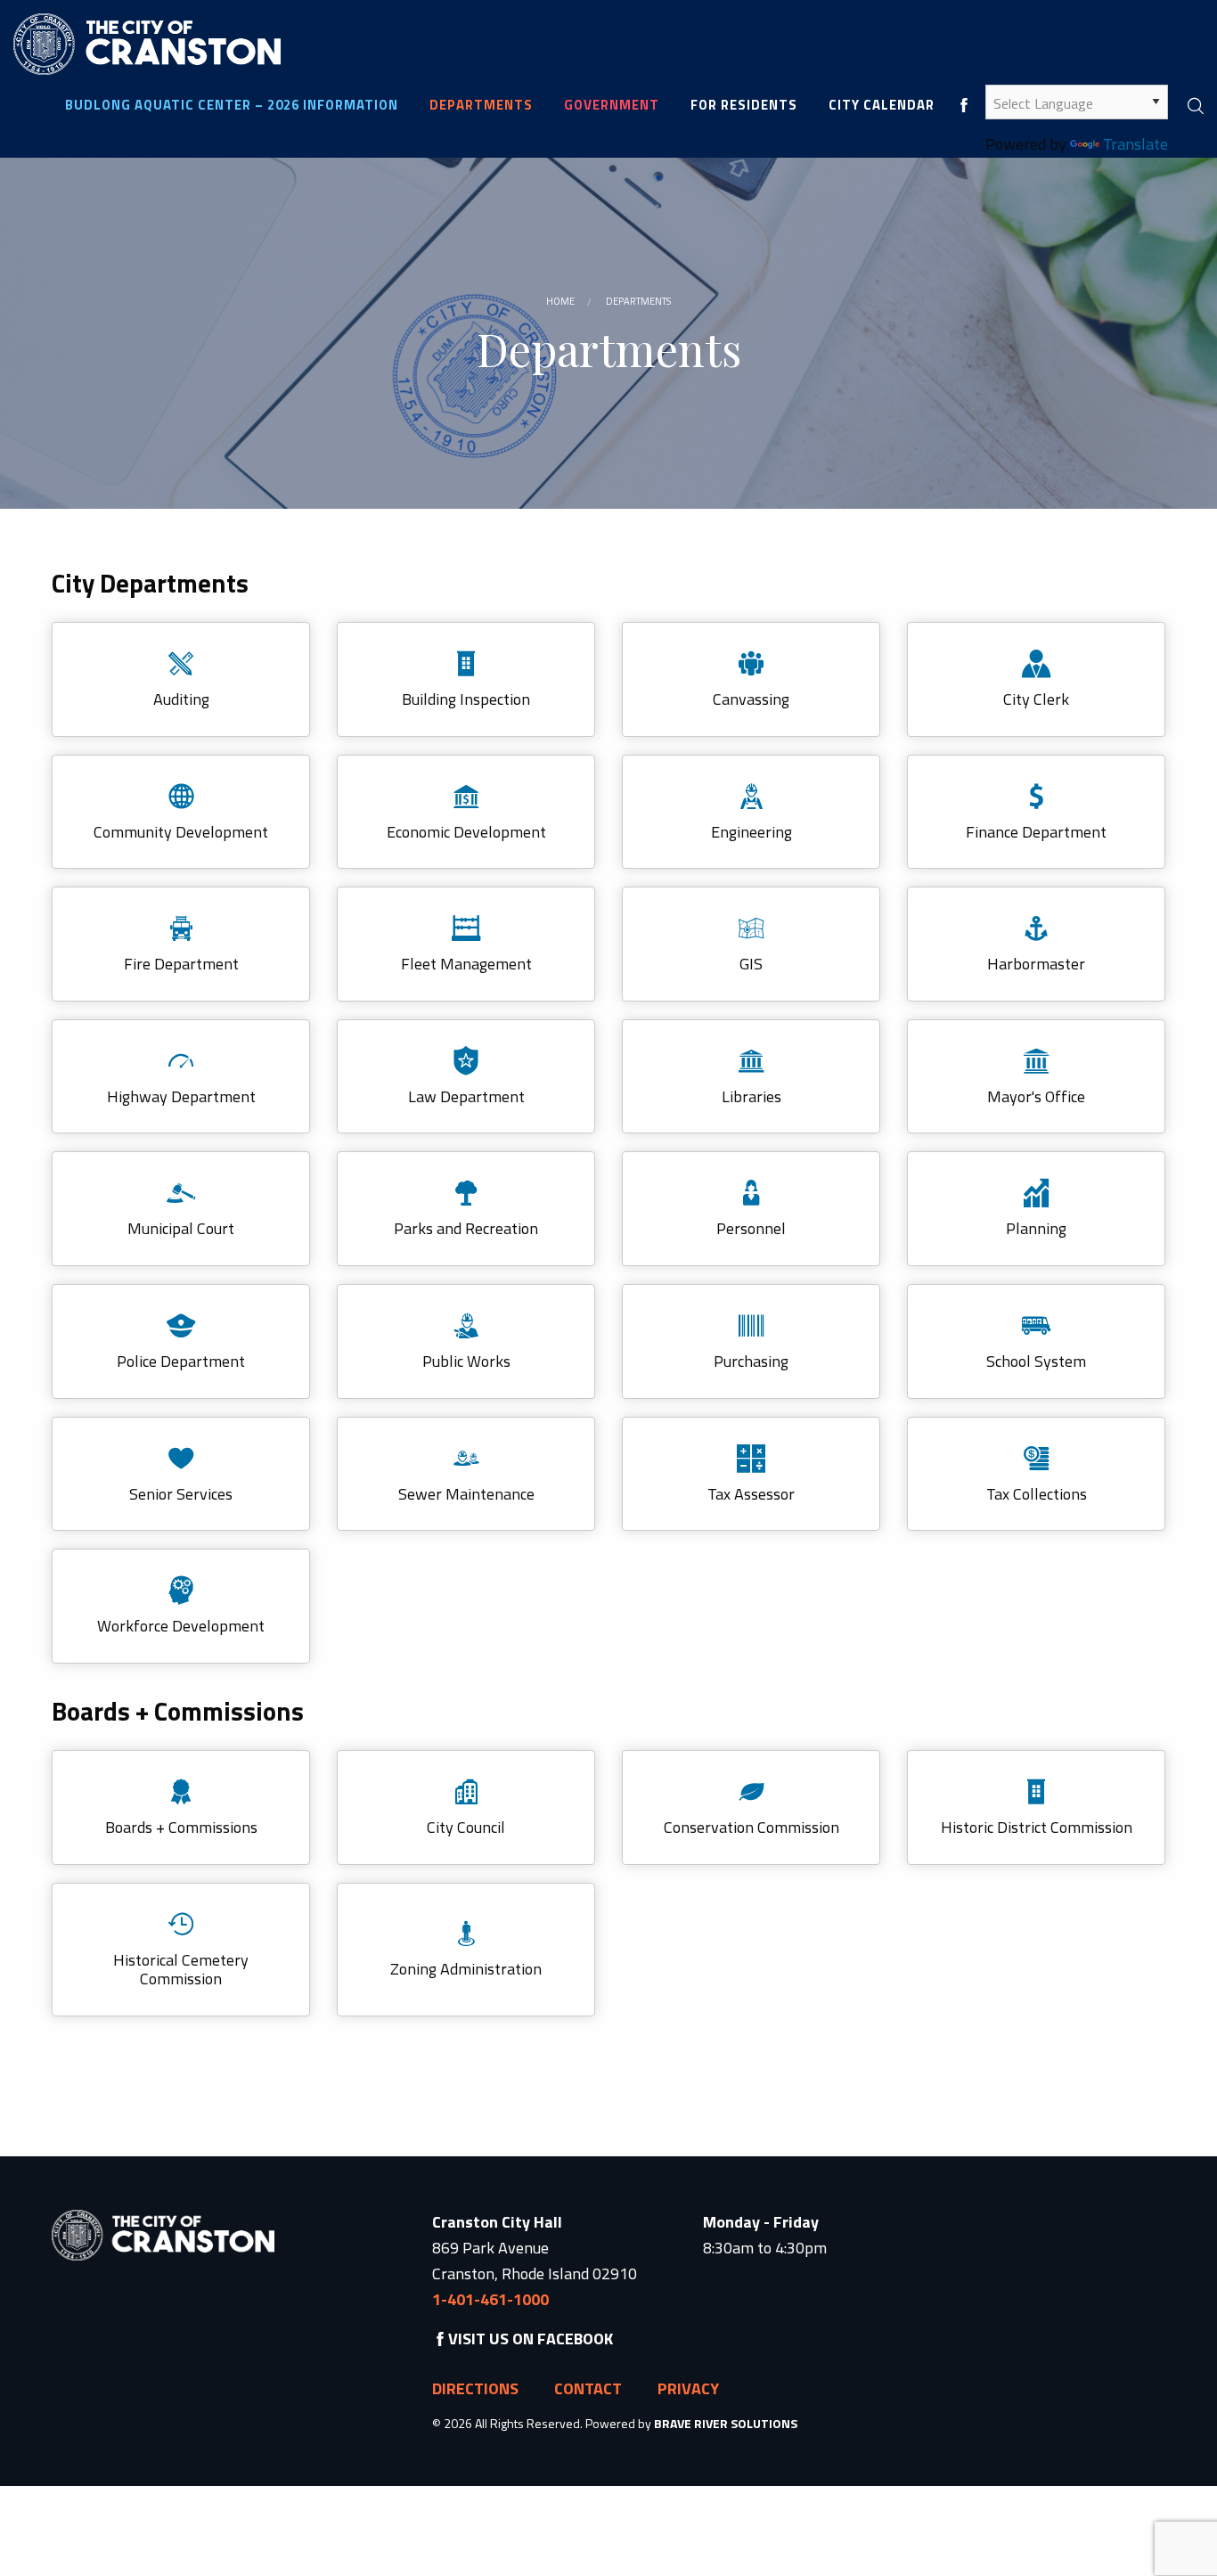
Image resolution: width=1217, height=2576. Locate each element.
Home (560, 301)
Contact (588, 2388)
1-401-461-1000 (490, 2299)
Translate (1135, 144)
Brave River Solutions (726, 2423)
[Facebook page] (964, 105)
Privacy (688, 2388)
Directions (475, 2388)
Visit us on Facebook (531, 2339)
